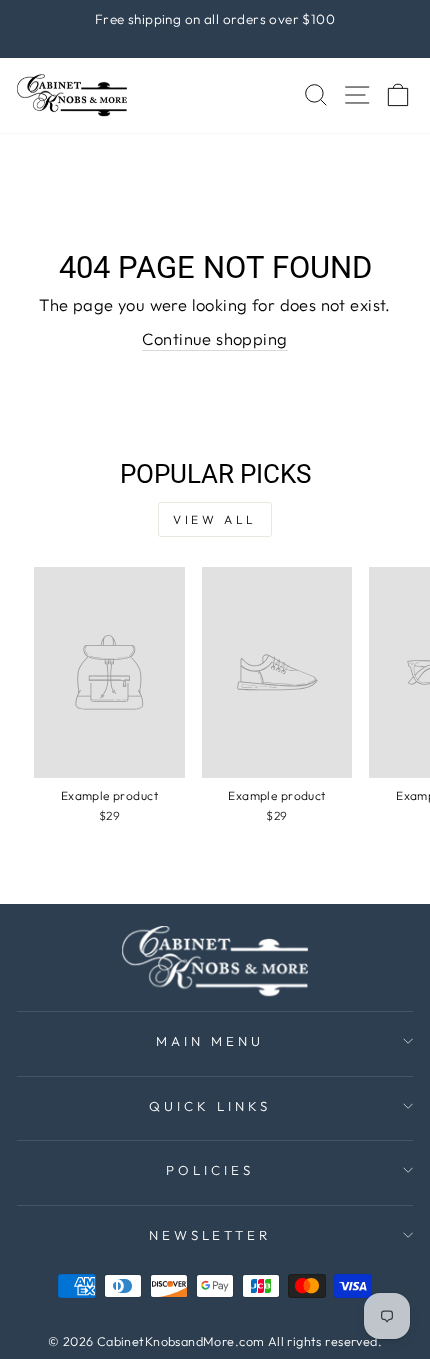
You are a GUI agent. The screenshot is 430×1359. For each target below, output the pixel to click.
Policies (210, 1170)
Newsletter (210, 1235)
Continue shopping (214, 338)
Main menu (210, 1041)
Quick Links (210, 1106)
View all (215, 519)
